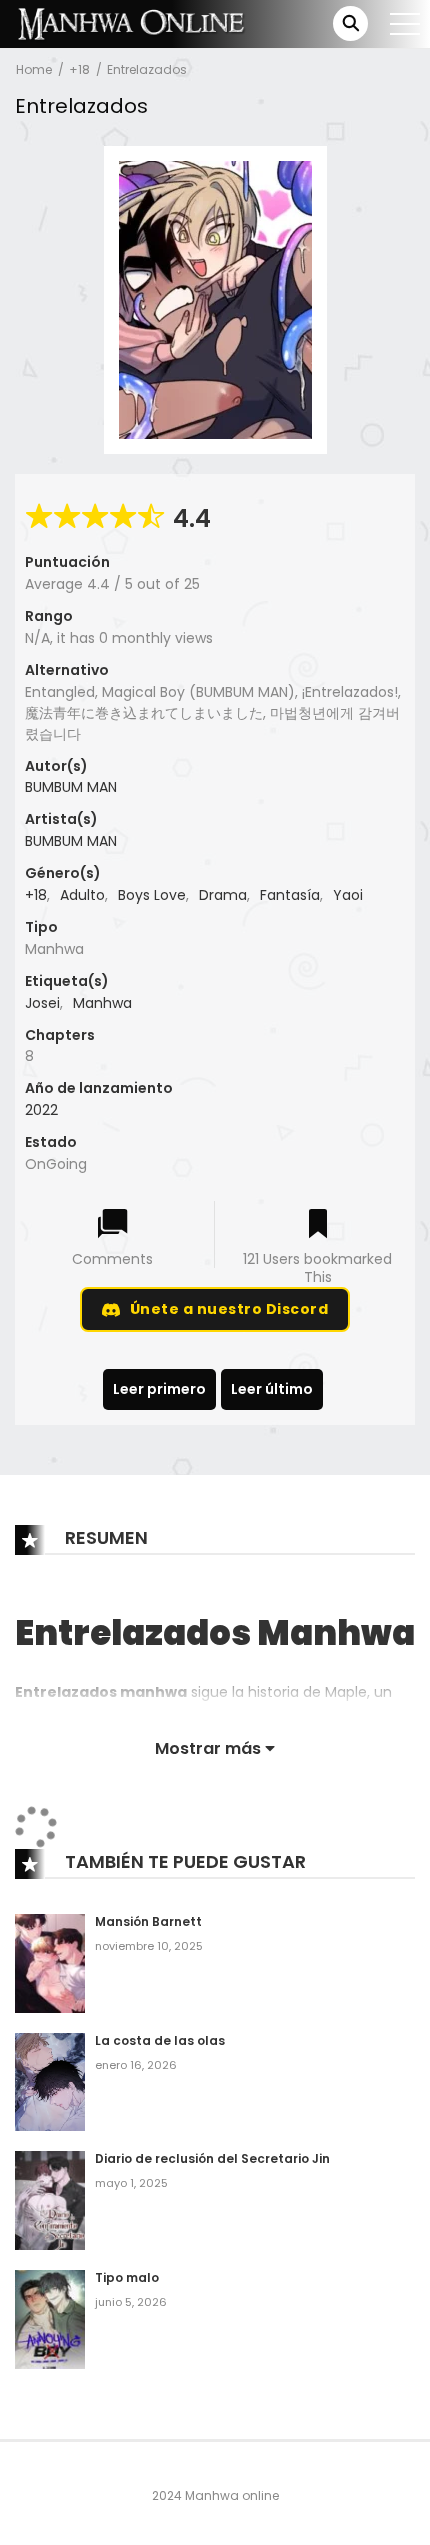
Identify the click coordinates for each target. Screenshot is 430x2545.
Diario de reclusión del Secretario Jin (212, 2158)
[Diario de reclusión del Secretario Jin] (50, 2200)
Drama (223, 895)
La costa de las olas (160, 2040)
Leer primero (159, 1389)
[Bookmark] (318, 1225)
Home (34, 69)
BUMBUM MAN (71, 787)
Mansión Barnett (148, 1921)
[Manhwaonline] (131, 23)
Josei (42, 1003)
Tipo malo (127, 2277)
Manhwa (102, 1003)
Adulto (82, 895)
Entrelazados (147, 69)
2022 (41, 1110)
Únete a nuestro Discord (229, 1309)
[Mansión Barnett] (50, 1963)
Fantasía (290, 895)
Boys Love (152, 895)
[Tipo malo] (50, 2319)
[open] (405, 24)
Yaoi (348, 895)
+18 (79, 69)
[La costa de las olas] (50, 2081)
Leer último (272, 1389)
